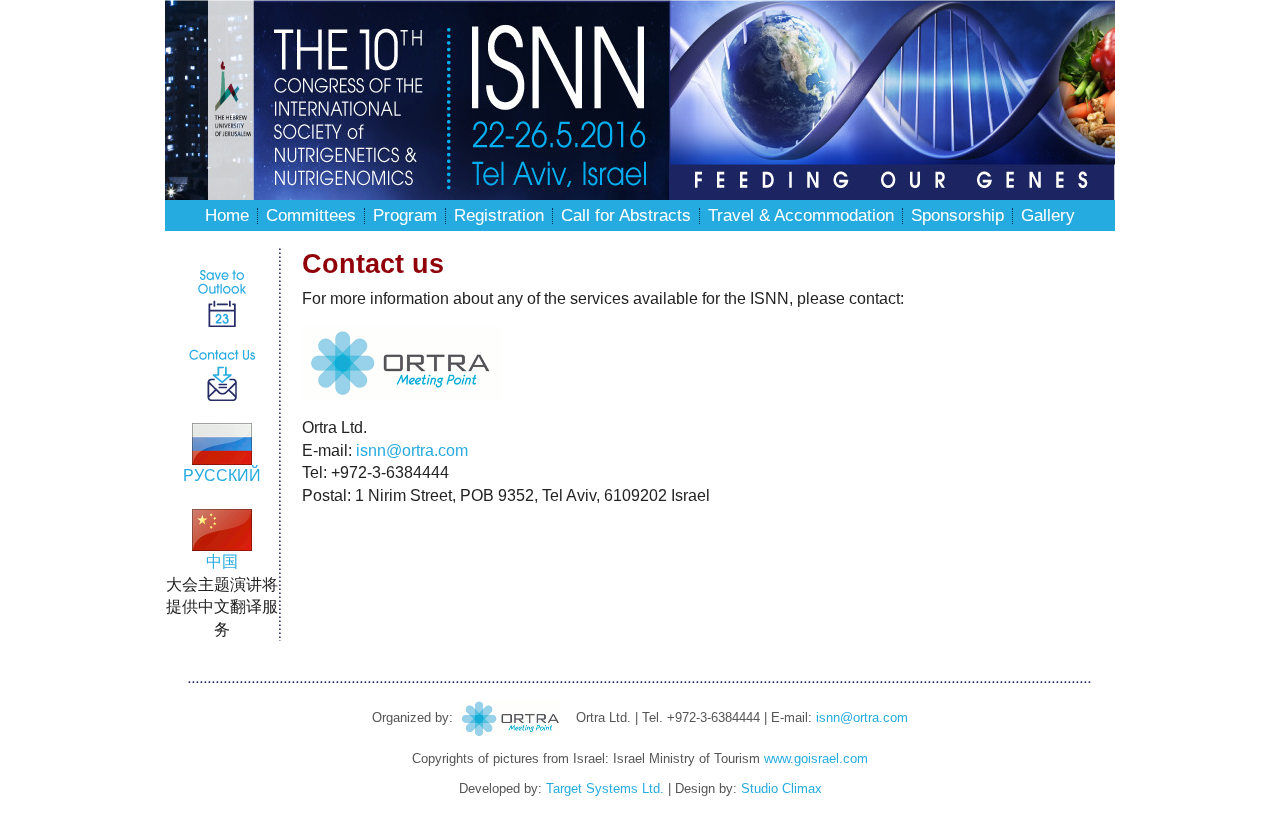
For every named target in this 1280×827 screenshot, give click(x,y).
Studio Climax (781, 788)
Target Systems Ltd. (605, 788)
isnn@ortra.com (412, 450)
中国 (222, 561)
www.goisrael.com (816, 758)
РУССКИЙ (222, 475)
